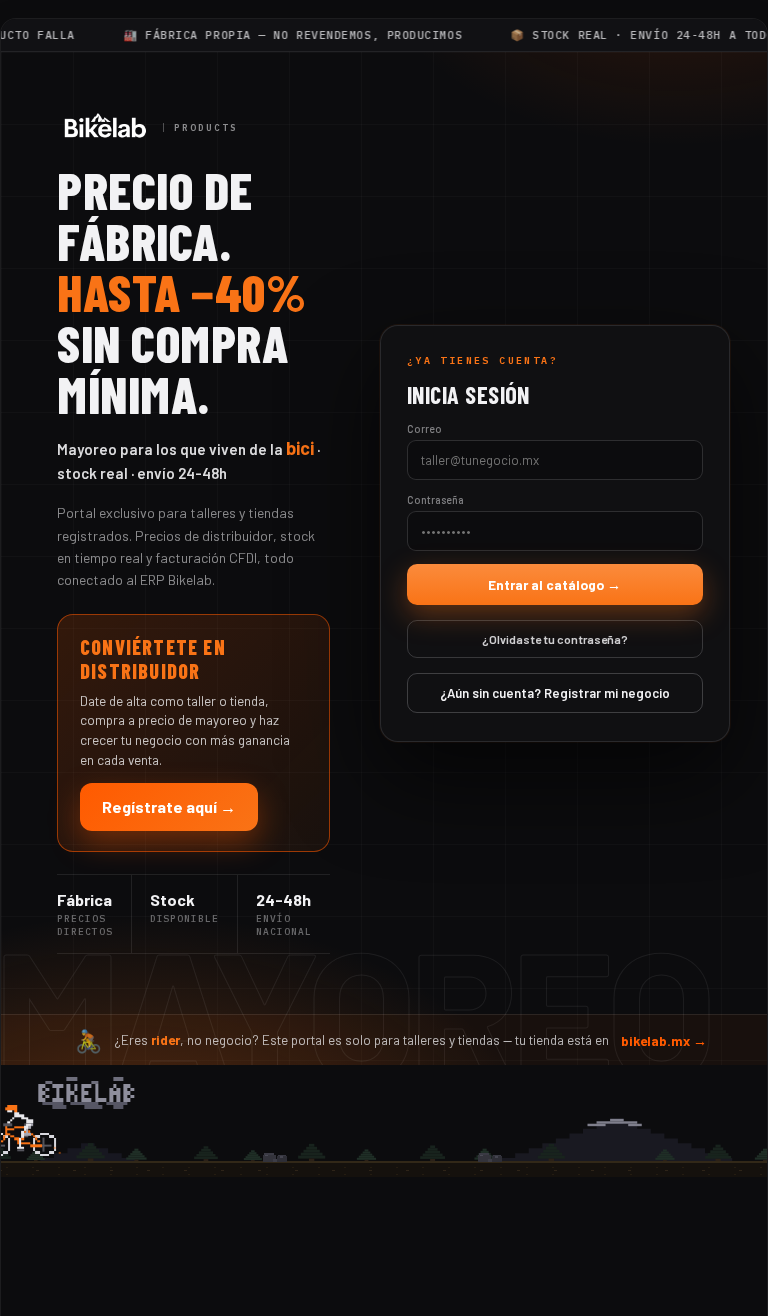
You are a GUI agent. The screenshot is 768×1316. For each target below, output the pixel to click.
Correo (424, 428)
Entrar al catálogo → (554, 584)
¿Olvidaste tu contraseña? (555, 639)
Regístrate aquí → (169, 806)
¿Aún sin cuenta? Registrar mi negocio (555, 693)
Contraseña (435, 499)
